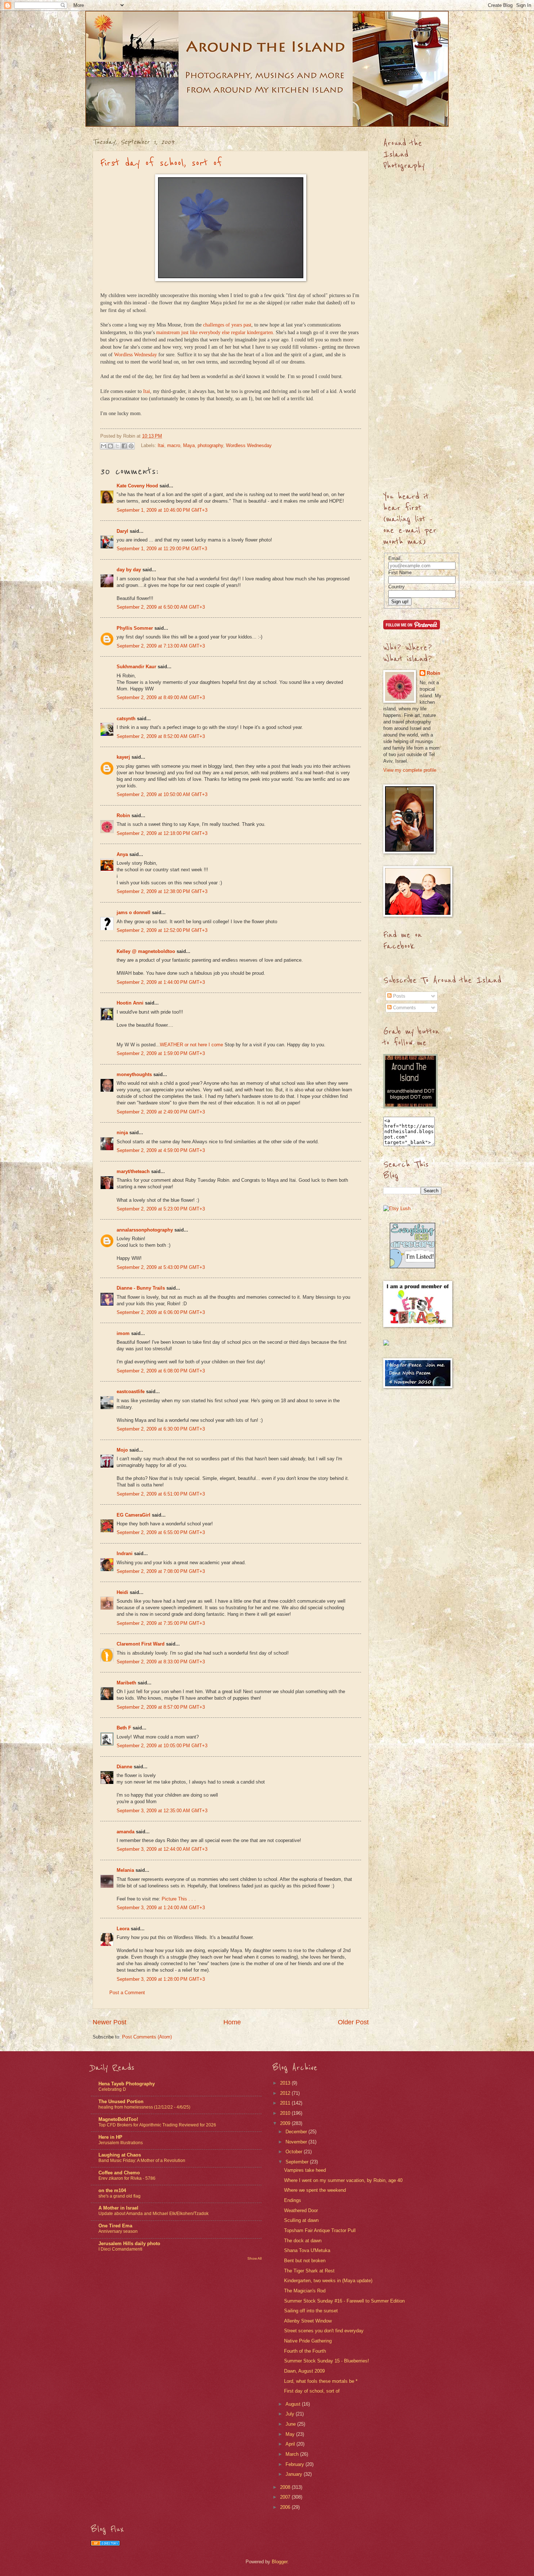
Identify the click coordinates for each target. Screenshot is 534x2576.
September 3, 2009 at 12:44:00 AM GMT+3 (162, 1849)
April (291, 2444)
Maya (189, 445)
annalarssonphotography (145, 1230)
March (293, 2454)
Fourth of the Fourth (305, 2351)
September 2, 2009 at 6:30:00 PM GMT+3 (161, 1429)
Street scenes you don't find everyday (324, 2331)
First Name (400, 573)
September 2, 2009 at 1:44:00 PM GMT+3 (161, 982)
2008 (286, 2487)
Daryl (122, 531)
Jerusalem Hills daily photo (129, 2244)
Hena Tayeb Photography (127, 2084)
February (296, 2464)
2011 (286, 2103)
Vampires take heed (305, 2170)
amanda (126, 1832)
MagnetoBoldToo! (118, 2119)
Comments (404, 1008)
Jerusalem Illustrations (121, 2143)
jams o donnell (133, 912)
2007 (286, 2497)
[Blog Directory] (105, 2544)
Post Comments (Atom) (147, 2037)
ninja (122, 1133)
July (291, 2414)
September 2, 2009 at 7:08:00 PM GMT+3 (161, 1571)
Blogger (280, 2562)
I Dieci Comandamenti (120, 2249)
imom (123, 1333)
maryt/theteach (133, 1171)
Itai (147, 391)
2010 (286, 2113)
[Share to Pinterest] (131, 446)
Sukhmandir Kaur (136, 667)
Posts (399, 996)
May (291, 2434)
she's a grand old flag (120, 2196)
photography (210, 445)
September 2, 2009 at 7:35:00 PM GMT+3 (161, 1623)
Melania (125, 1870)
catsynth (126, 719)
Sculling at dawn (301, 2220)
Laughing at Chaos (120, 2155)
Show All (254, 2258)
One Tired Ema (115, 2226)
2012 (286, 2093)
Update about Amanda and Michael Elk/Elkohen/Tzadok (153, 2214)
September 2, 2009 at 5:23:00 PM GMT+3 (161, 1209)
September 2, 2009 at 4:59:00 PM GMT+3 (161, 1150)
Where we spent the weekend (315, 2190)
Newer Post (110, 2022)
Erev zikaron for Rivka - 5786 (127, 2178)
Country (397, 587)
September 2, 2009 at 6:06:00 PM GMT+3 (161, 1312)
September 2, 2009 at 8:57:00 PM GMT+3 (161, 1707)
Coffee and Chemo (119, 2173)
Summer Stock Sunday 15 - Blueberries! (327, 2361)
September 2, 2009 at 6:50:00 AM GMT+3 (161, 607)
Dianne (124, 1767)
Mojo (122, 1450)
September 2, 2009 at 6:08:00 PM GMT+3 (161, 1371)
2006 (286, 2507)
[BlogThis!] (110, 446)
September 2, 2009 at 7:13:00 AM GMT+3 (161, 646)
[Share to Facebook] (124, 446)
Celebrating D (112, 2089)
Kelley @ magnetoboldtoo (146, 951)
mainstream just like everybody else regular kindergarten (215, 332)
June (291, 2424)
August (294, 2404)
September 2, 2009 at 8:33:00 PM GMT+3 (161, 1662)
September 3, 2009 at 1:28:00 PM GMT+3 (161, 1979)
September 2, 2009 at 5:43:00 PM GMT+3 (161, 1267)
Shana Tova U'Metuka (307, 2250)
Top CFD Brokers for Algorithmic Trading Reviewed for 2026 (157, 2125)
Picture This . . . (179, 1899)
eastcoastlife (131, 1392)
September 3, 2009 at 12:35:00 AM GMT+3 (162, 1811)
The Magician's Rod (305, 2291)
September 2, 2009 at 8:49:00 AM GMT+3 (161, 697)
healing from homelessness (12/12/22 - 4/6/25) (144, 2107)
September (298, 2162)
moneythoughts (134, 1074)
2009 (286, 2123)
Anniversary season (118, 2231)
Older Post (353, 2022)
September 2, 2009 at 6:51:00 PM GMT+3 (161, 1494)
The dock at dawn (303, 2241)
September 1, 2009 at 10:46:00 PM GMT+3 (162, 510)
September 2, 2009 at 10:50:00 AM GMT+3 (162, 794)
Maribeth (126, 1683)
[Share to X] (117, 446)
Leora (123, 1929)
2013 (286, 2083)
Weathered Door (301, 2210)
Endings (293, 2200)
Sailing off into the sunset (311, 2311)
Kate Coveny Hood (137, 486)
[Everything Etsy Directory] (412, 1267)
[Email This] (104, 446)
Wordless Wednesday (135, 355)
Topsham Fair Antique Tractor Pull (320, 2230)
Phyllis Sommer (135, 628)
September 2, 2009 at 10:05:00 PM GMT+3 (162, 1746)
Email (394, 558)
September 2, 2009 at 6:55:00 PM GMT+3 (161, 1532)
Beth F (124, 1728)
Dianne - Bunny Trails (141, 1288)
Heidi (122, 1592)
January (295, 2474)
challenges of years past (227, 325)
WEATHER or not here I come (191, 1045)
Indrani (125, 1553)
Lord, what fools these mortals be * (321, 2381)
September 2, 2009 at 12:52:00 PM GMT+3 (162, 930)
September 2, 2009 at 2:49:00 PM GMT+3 (161, 1112)
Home (232, 2022)
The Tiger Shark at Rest (309, 2271)
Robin (123, 816)
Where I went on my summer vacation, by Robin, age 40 (343, 2180)
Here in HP (110, 2137)
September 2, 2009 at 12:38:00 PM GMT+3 (162, 891)
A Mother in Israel (118, 2208)
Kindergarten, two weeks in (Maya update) (328, 2281)
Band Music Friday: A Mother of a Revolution (142, 2161)
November (297, 2142)
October (295, 2152)
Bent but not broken (305, 2261)
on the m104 (112, 2190)
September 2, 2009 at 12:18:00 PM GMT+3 (162, 833)
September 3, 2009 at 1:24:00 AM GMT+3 (161, 1908)
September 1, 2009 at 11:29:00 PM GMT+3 (162, 549)
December (297, 2132)
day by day (129, 570)
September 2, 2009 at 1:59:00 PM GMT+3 (161, 1053)
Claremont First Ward (141, 1644)
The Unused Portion (121, 2102)
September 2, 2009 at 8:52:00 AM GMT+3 (161, 736)
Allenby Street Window (308, 2321)
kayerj (123, 757)
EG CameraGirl (133, 1515)
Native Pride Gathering (308, 2341)
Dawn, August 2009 (304, 2371)
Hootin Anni (130, 1003)
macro (174, 445)
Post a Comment (127, 1993)
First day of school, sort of (161, 163)
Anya (122, 854)
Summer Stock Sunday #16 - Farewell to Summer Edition (344, 2301)
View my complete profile (410, 770)
